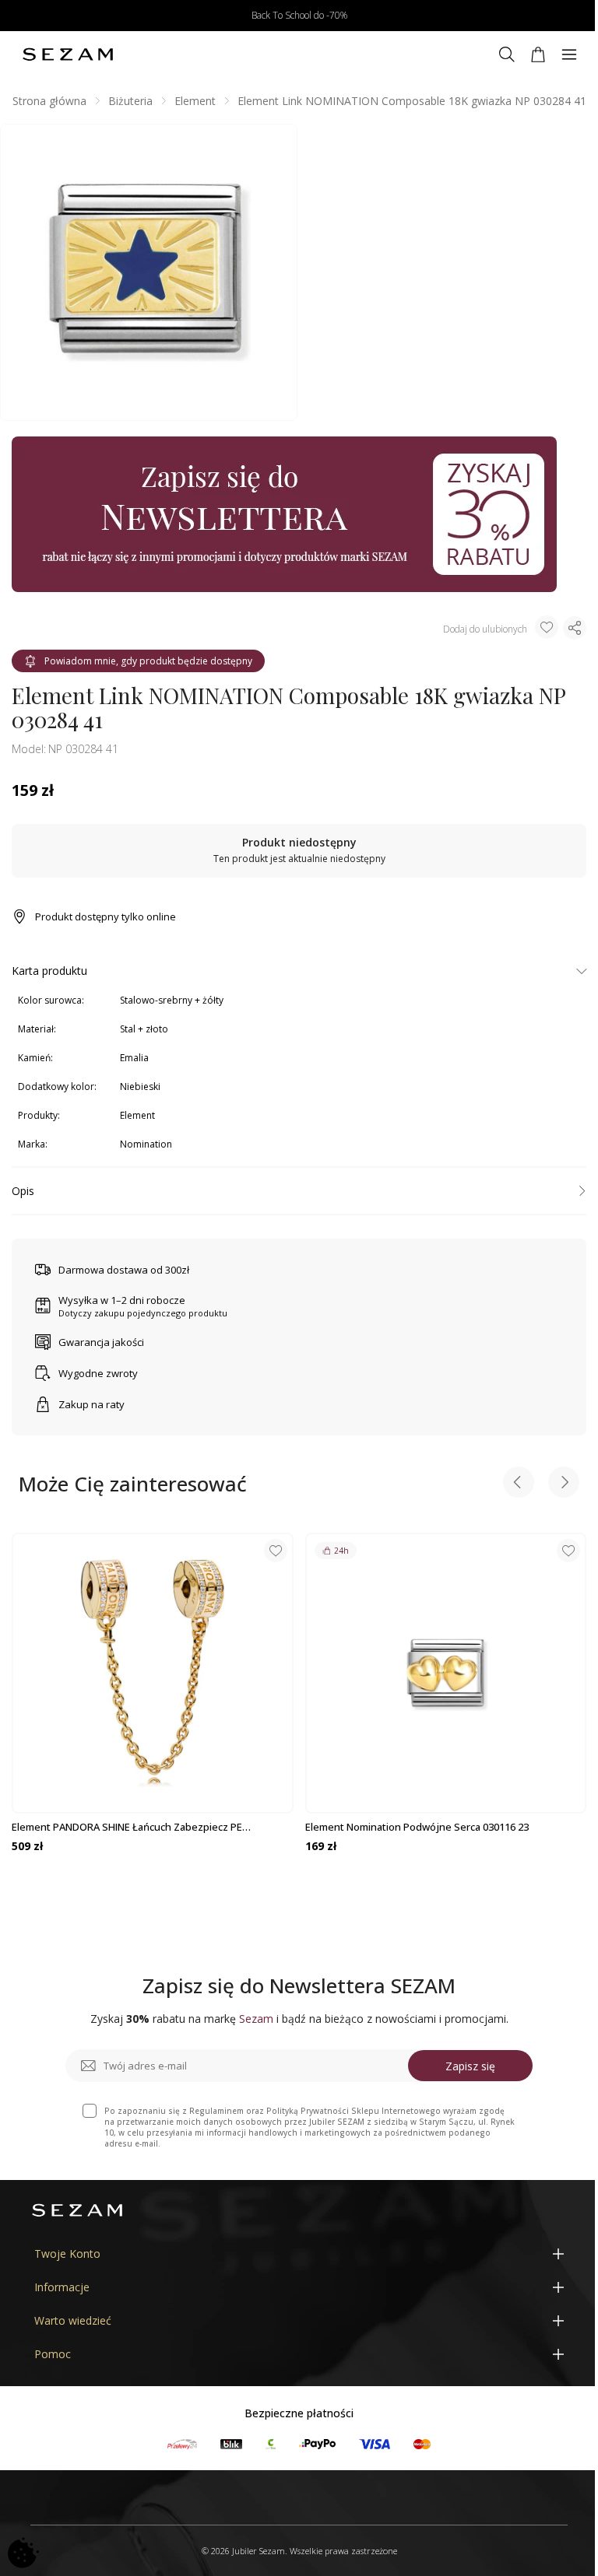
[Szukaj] (507, 54)
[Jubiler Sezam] (68, 54)
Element (195, 101)
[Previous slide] (519, 1484)
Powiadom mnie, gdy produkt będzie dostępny (148, 661)
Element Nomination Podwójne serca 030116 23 (417, 1827)
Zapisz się (470, 2066)
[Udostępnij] (575, 628)
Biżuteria (130, 101)
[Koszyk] (538, 54)
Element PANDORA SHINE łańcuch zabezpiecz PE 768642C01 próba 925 (127, 1827)
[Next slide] (564, 1484)
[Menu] (569, 54)
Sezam (256, 2019)
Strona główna (49, 101)
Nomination (146, 1144)
